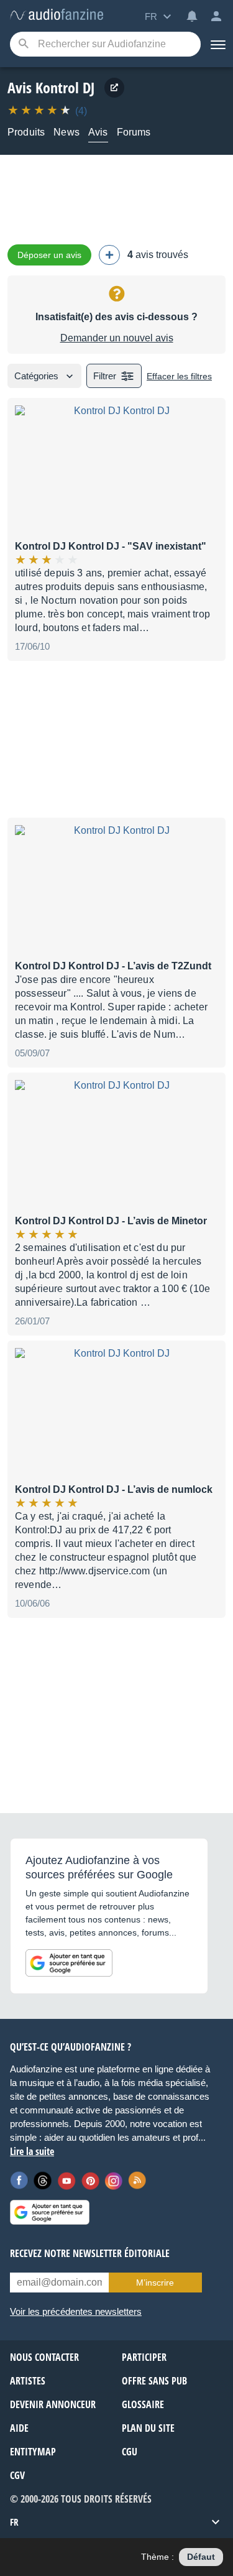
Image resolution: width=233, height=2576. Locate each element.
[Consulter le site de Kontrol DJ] (114, 88)
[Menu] (217, 44)
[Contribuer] (109, 255)
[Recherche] (23, 44)
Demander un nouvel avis (117, 338)
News (66, 132)
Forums (134, 132)
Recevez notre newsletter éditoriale (90, 2253)
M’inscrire (155, 2283)
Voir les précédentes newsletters (76, 2311)
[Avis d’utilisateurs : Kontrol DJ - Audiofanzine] (57, 15)
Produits (26, 132)
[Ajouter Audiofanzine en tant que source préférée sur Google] (69, 1963)
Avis (98, 132)
